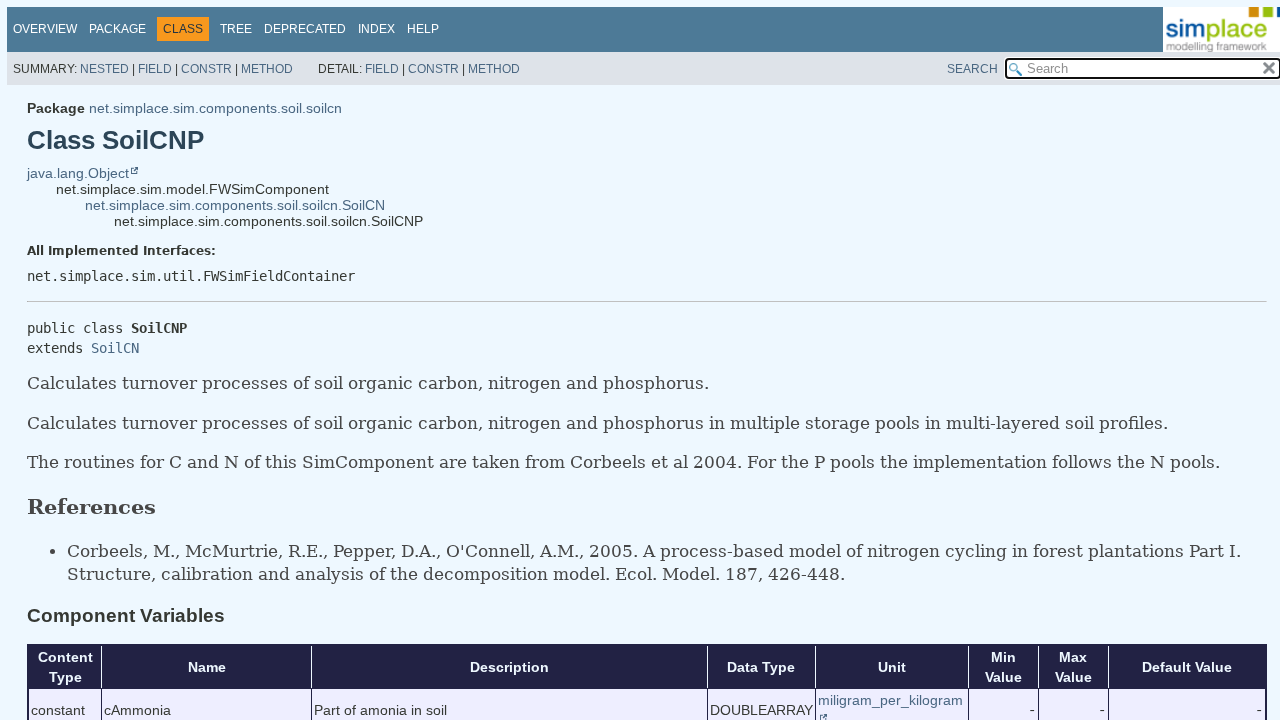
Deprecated (305, 29)
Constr (206, 69)
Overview (45, 29)
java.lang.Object (78, 173)
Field (155, 69)
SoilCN (115, 348)
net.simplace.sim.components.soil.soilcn (215, 108)
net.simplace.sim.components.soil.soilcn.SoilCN (235, 205)
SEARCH (972, 69)
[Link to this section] (172, 506)
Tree (236, 29)
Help (423, 29)
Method (267, 69)
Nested (104, 69)
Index (376, 29)
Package (117, 29)
